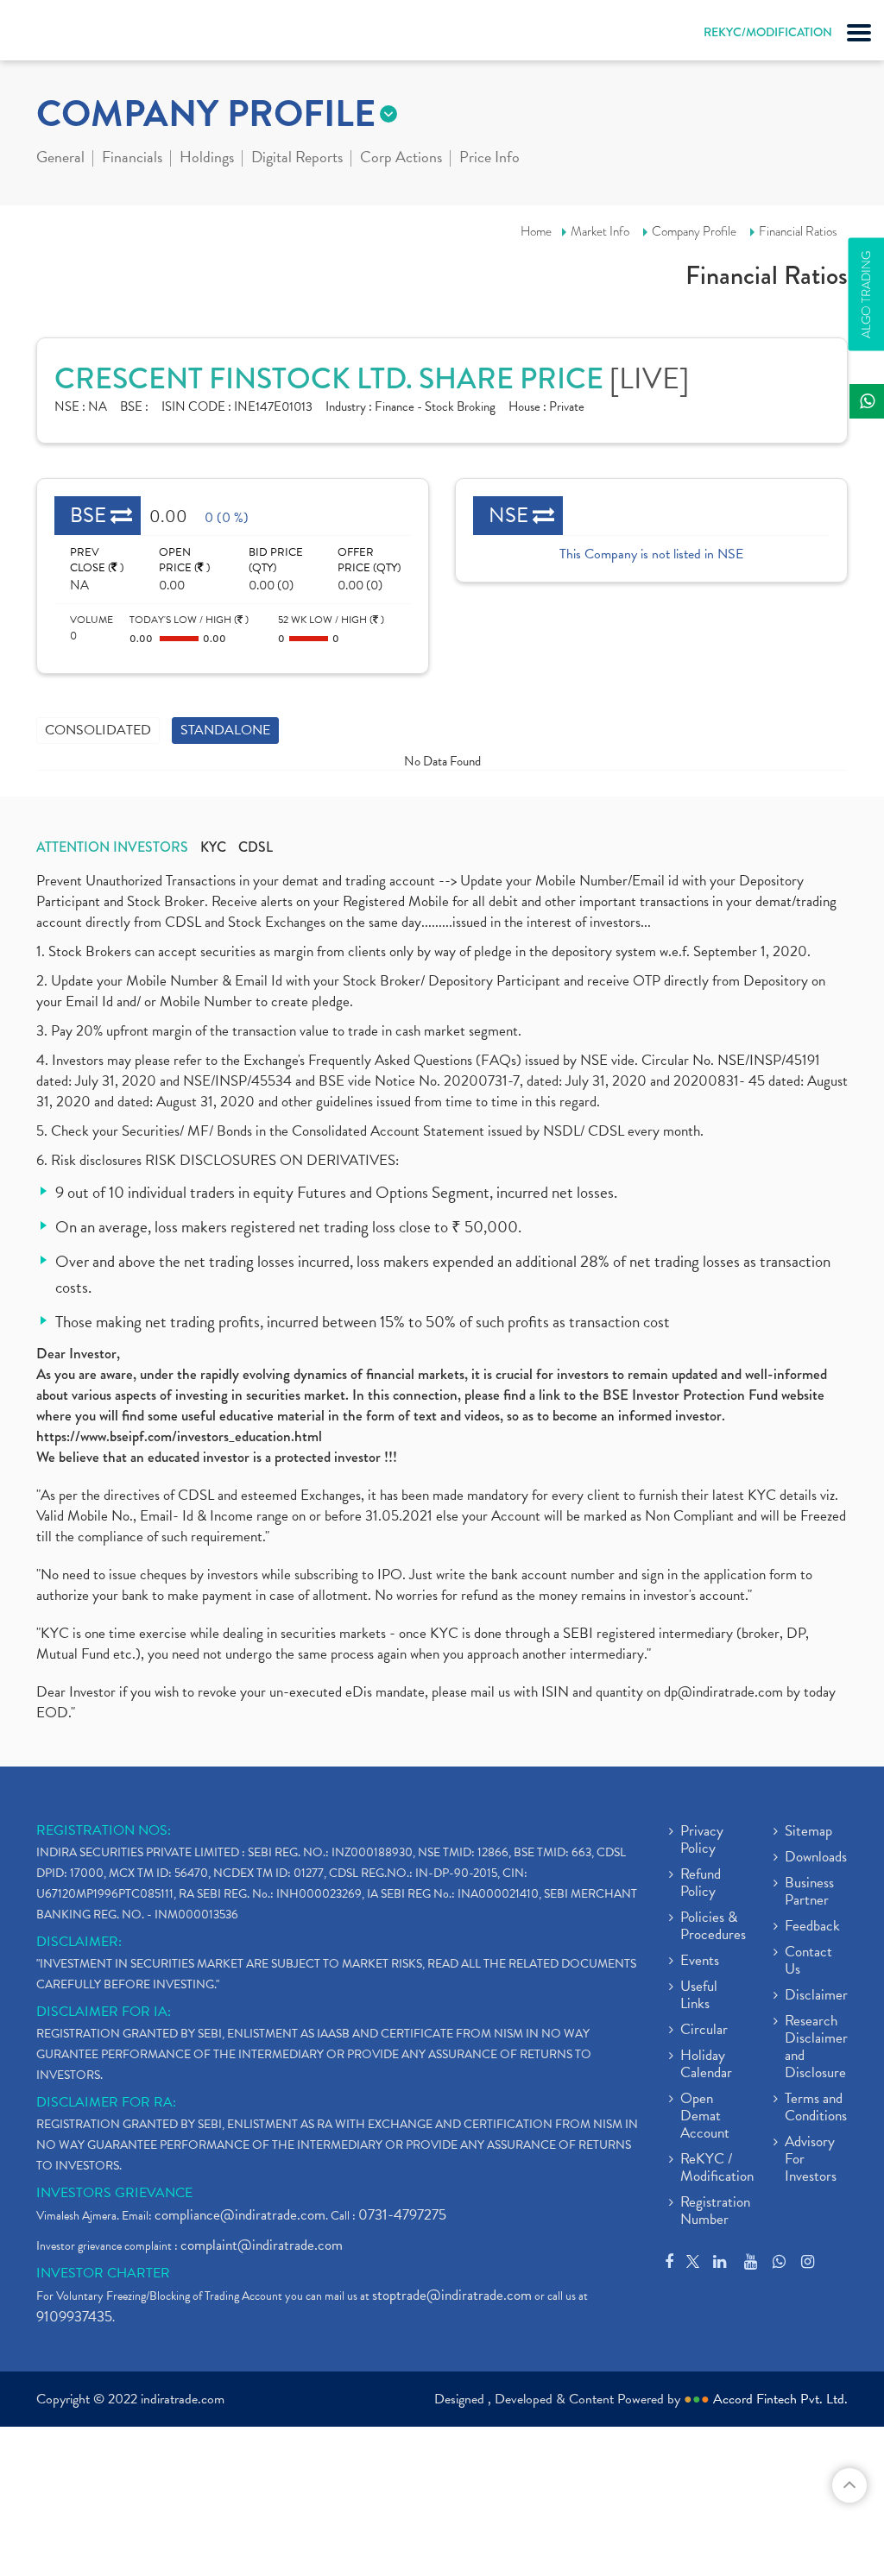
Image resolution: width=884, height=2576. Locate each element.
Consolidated (98, 730)
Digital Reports (297, 159)
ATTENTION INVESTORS (112, 847)
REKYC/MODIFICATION (768, 32)
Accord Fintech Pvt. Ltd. (780, 2399)
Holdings (207, 159)
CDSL (256, 847)
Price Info (489, 159)
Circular (704, 2031)
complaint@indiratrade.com (262, 2245)
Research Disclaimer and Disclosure (816, 2048)
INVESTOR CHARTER (103, 2273)
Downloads (816, 1858)
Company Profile (694, 231)
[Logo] (56, 35)
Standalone (225, 730)
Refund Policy (701, 1884)
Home (536, 231)
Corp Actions (401, 159)
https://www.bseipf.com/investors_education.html (179, 1436)
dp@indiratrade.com (725, 1692)
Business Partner (809, 1893)
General (60, 159)
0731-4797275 (402, 2215)
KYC (213, 847)
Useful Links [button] (699, 1996)
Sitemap (808, 1832)
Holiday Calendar (706, 2065)
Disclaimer (816, 1996)
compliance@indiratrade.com (240, 2215)
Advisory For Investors (811, 2160)
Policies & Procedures (713, 1927)
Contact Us (808, 1962)
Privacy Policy (702, 1841)
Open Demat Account (705, 2117)
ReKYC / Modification (717, 2169)
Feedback (812, 1927)
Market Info (600, 231)
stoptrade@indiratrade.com (452, 2295)
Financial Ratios (798, 231)
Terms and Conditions (816, 2108)
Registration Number (715, 2212)
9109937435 (74, 2317)
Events (700, 1962)
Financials (132, 159)
